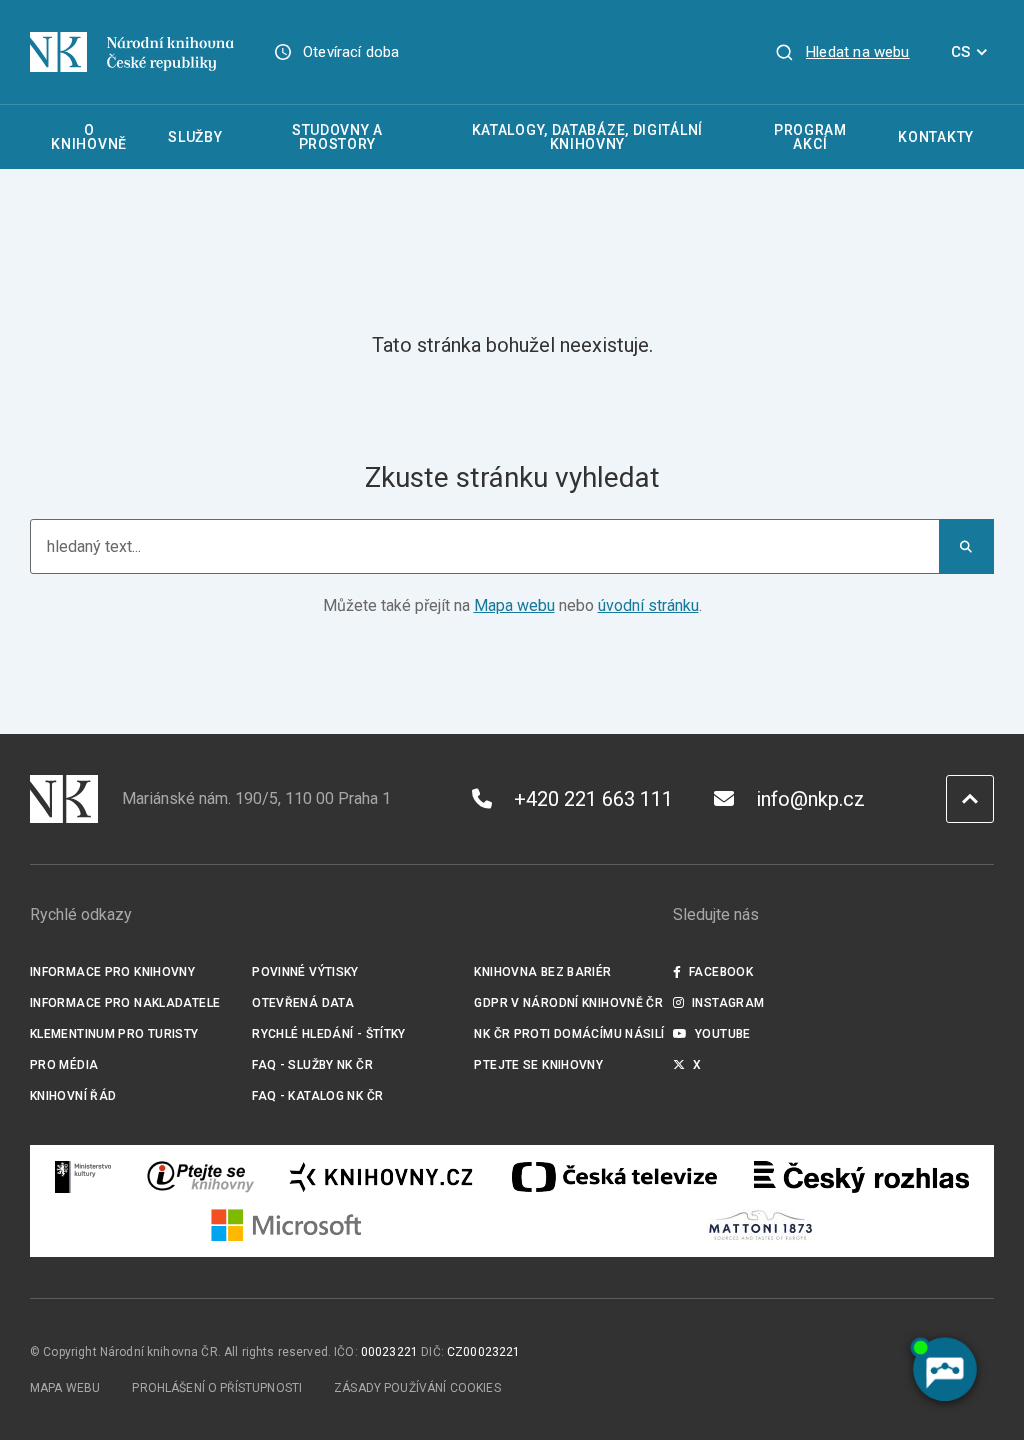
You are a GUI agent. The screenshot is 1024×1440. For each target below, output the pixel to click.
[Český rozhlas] (861, 1177)
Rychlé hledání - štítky (329, 1034)
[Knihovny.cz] (381, 1177)
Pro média (64, 1065)
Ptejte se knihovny (538, 1065)
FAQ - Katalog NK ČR (317, 1096)
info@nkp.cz (810, 799)
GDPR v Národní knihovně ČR (568, 1003)
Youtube (723, 1034)
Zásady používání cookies (417, 1388)
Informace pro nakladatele (125, 1003)
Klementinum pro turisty (114, 1034)
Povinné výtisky (305, 972)
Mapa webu (514, 605)
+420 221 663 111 (593, 799)
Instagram (728, 1003)
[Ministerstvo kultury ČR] (84, 1177)
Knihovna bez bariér (542, 972)
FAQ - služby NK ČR (312, 1065)
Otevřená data (303, 1003)
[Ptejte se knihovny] (201, 1177)
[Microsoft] (286, 1225)
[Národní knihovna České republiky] (132, 52)
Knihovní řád (73, 1096)
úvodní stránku (648, 605)
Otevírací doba (351, 52)
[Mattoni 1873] (760, 1225)
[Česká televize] (614, 1177)
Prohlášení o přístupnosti (217, 1388)
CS (960, 52)
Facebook (721, 972)
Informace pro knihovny (112, 972)
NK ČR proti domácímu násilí (569, 1034)
